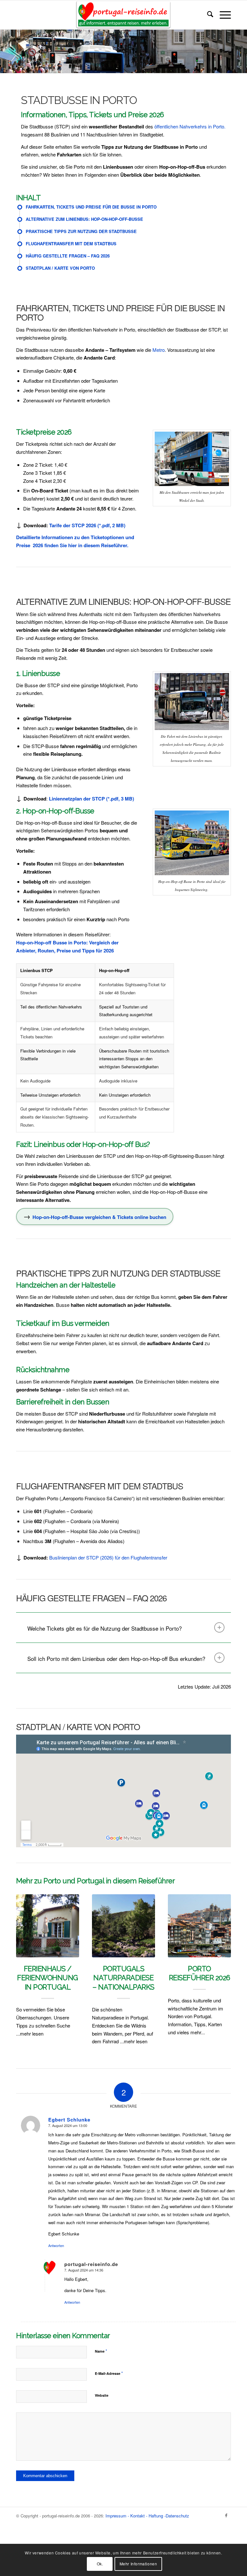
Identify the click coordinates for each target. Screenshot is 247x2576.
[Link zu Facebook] (226, 2515)
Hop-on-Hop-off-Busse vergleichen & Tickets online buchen (99, 1217)
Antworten (56, 2245)
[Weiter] (221, 1952)
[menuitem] (207, 15)
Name (101, 2351)
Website (102, 2395)
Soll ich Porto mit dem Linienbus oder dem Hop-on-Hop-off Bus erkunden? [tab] (116, 1658)
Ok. (100, 2564)
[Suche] (207, 15)
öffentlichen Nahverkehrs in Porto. (189, 126)
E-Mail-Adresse (109, 2373)
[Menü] (222, 15)
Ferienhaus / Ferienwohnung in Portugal (48, 1978)
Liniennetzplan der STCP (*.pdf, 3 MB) (91, 799)
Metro (159, 350)
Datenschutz (177, 2516)
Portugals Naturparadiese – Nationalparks (123, 1978)
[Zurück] (26, 1952)
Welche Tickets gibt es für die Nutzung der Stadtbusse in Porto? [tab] (105, 1628)
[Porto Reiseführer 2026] (199, 1926)
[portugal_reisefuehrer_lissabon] (123, 15)
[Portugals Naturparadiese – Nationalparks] (123, 1926)
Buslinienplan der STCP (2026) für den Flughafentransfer (108, 1557)
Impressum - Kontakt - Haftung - (136, 2516)
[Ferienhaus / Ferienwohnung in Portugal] (48, 1926)
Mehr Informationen (138, 2564)
